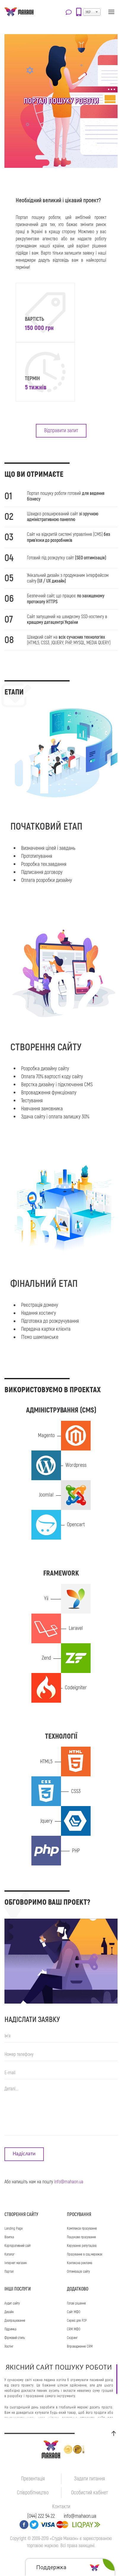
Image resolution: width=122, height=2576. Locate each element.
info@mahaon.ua (69, 2182)
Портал (9, 2272)
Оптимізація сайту (78, 2272)
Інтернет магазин (16, 2263)
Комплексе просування (82, 2229)
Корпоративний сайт (18, 2246)
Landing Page (13, 2229)
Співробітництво (33, 2493)
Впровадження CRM (80, 2347)
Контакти (61, 2507)
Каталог (9, 2254)
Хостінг (9, 2347)
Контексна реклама (80, 2263)
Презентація (33, 2479)
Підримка (10, 2329)
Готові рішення (76, 2303)
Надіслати (24, 2154)
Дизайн (9, 2312)
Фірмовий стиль (15, 2338)
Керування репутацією (82, 2246)
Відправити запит (61, 431)
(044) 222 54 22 (41, 2516)
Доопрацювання (15, 2321)
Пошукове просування (81, 2237)
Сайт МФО (74, 2312)
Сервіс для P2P (77, 2321)
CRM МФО (74, 2329)
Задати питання (89, 2479)
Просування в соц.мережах (85, 2254)
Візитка (9, 2237)
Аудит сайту (12, 2303)
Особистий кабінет (89, 2493)
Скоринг (72, 2338)
